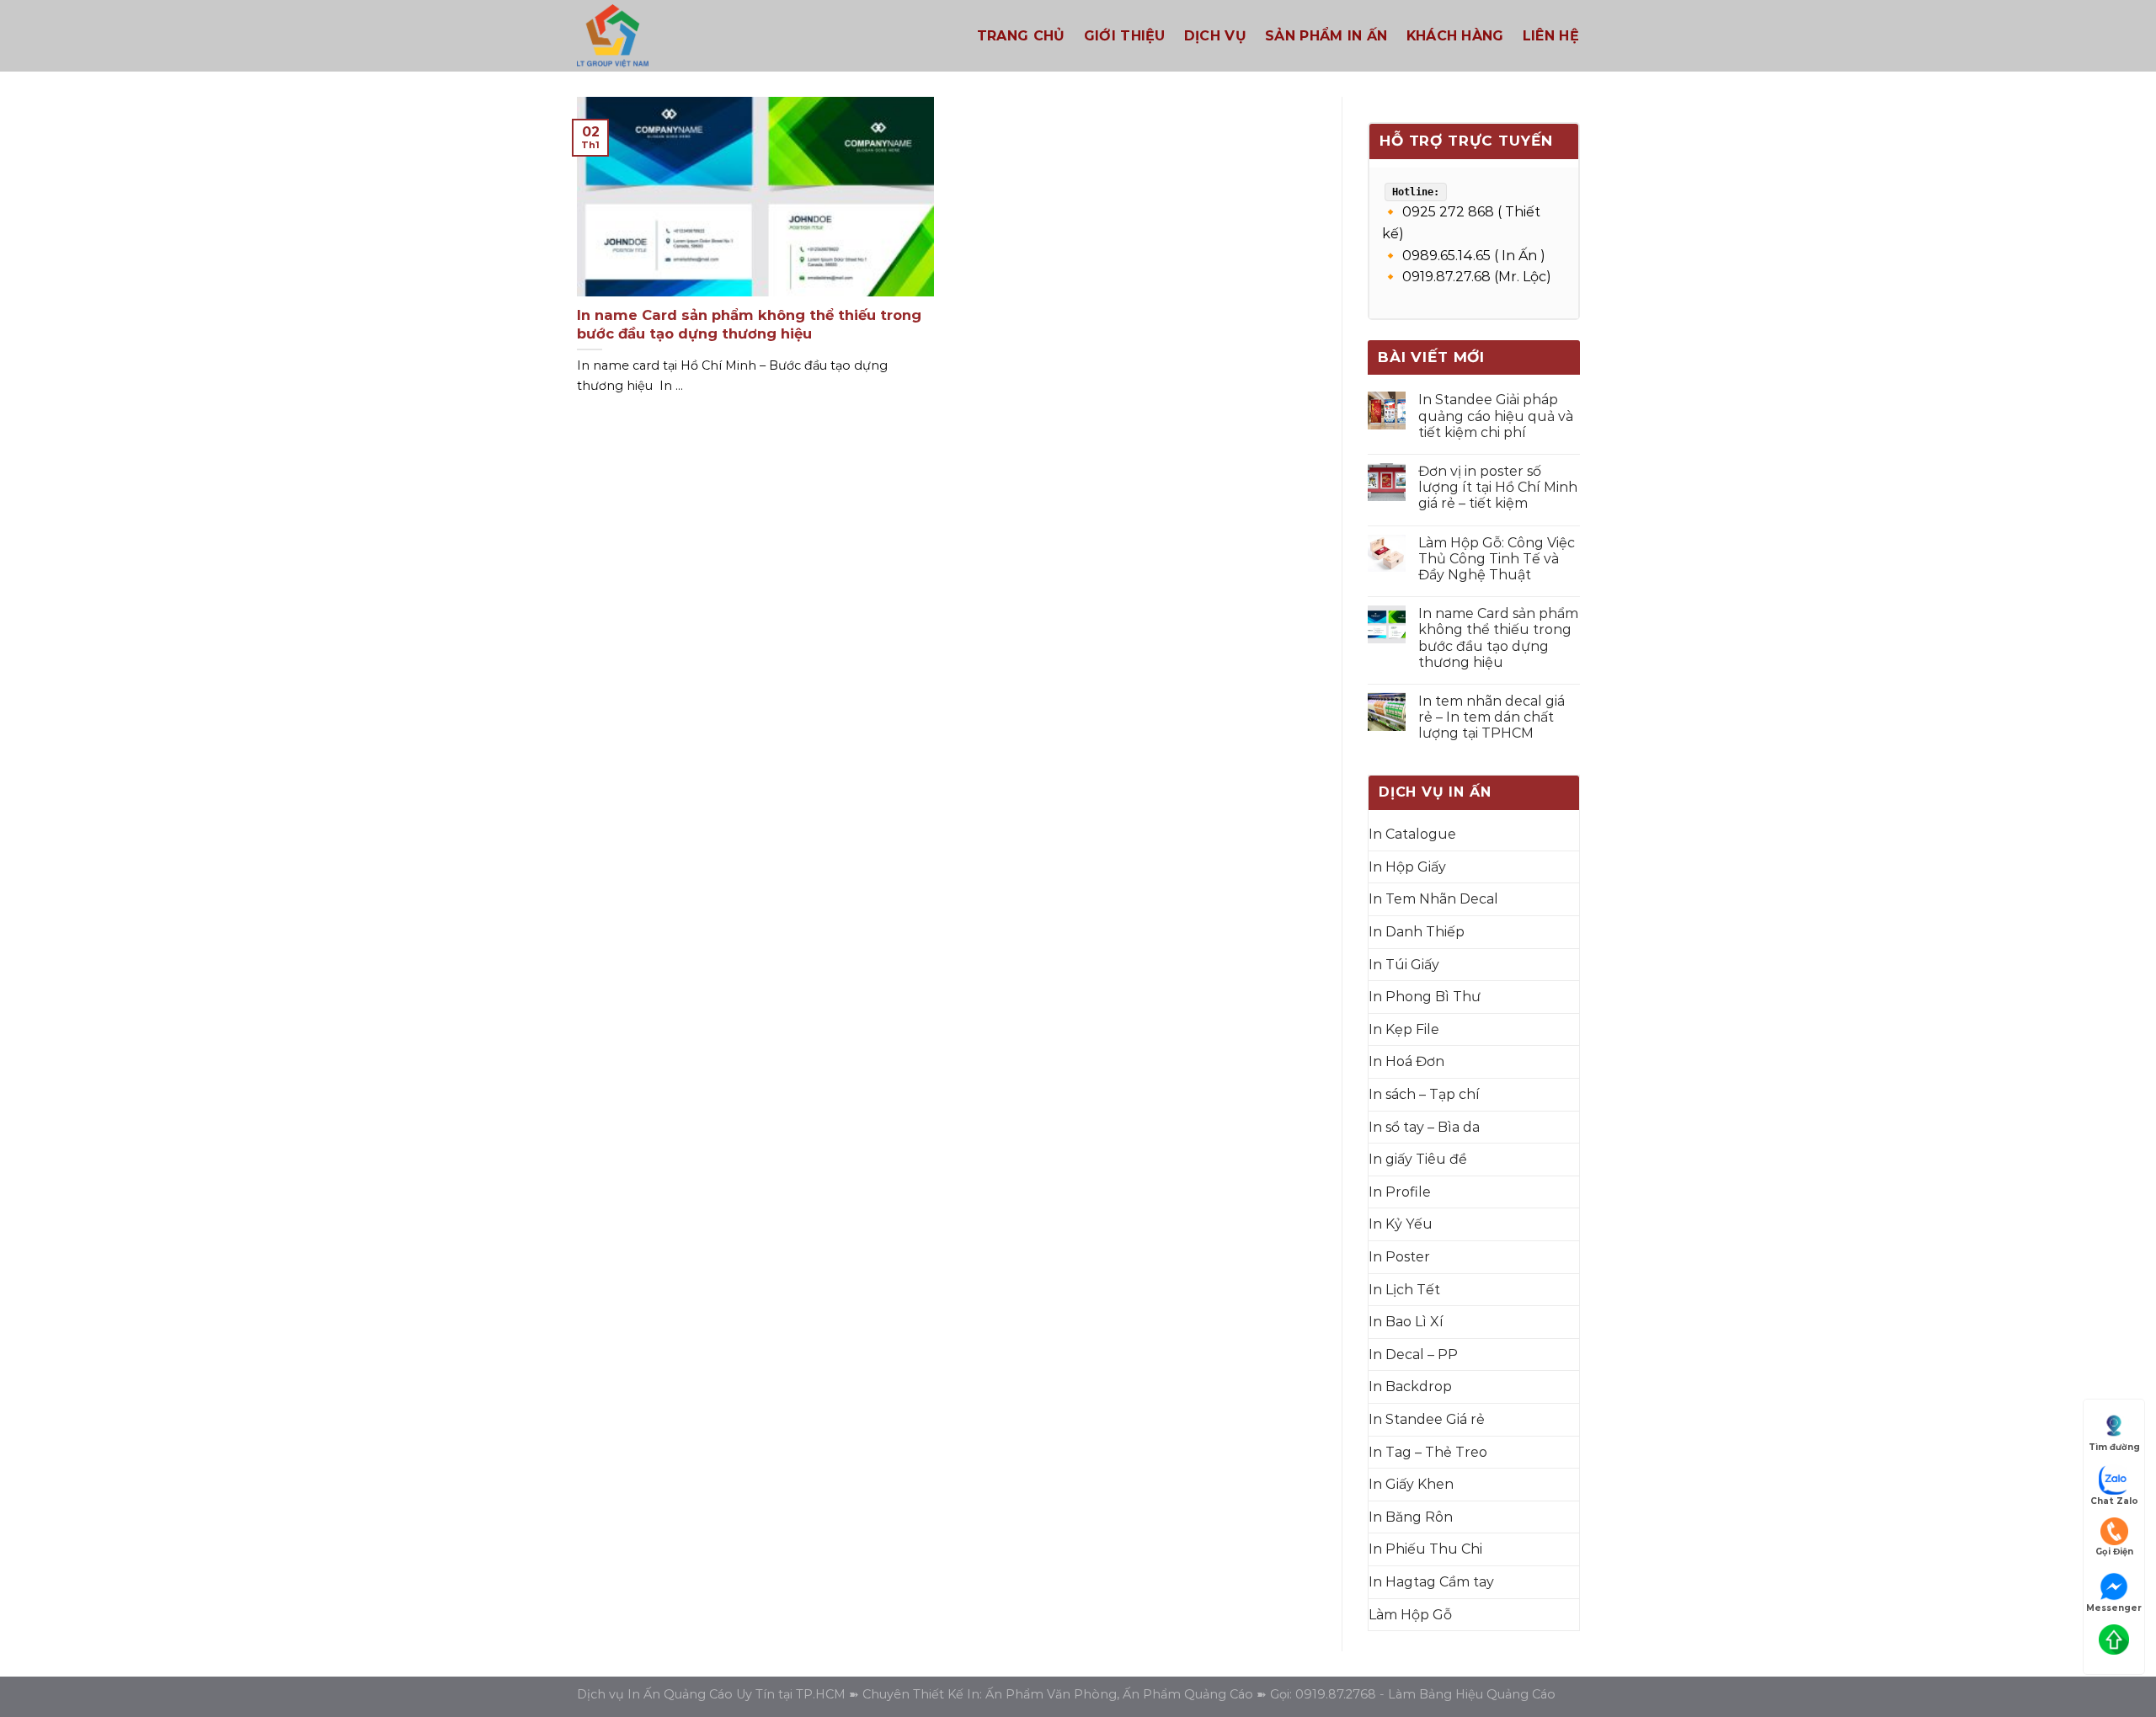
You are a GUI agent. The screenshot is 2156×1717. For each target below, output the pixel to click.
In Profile (1400, 1192)
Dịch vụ (1215, 36)
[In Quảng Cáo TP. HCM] (699, 36)
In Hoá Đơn (1406, 1061)
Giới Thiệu (1125, 36)
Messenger (2114, 1608)
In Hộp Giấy (1407, 867)
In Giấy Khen (1411, 1484)
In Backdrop (1410, 1386)
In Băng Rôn (1411, 1517)
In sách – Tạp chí (1424, 1094)
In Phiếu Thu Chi (1425, 1549)
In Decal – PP (1413, 1354)
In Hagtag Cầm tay (1431, 1582)
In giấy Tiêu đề (1418, 1159)
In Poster (1399, 1257)
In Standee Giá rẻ (1427, 1419)
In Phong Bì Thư (1425, 997)
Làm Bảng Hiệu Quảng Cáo (1472, 1694)
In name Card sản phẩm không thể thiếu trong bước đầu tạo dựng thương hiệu (1497, 638)
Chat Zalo (2114, 1501)
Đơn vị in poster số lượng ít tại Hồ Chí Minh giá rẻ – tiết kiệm (1497, 487)
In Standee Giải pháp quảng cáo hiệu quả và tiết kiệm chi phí (1495, 416)
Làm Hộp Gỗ (1410, 1615)
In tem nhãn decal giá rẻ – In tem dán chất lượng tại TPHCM (1491, 717)
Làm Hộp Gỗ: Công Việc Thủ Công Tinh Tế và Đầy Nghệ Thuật (1496, 559)
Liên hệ (1551, 36)
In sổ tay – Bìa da (1424, 1127)
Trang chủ (1021, 36)
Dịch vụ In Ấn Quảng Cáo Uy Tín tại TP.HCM (711, 1694)
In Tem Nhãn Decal (1433, 899)
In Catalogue (1412, 834)
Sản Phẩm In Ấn (1326, 36)
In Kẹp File (1404, 1029)
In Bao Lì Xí (1406, 1322)
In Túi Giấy (1404, 965)
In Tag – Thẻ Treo (1428, 1452)
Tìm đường (2114, 1447)
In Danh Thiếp (1417, 932)
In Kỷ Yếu (1401, 1224)
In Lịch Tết (1404, 1290)
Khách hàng (1455, 36)
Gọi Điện (2114, 1552)
